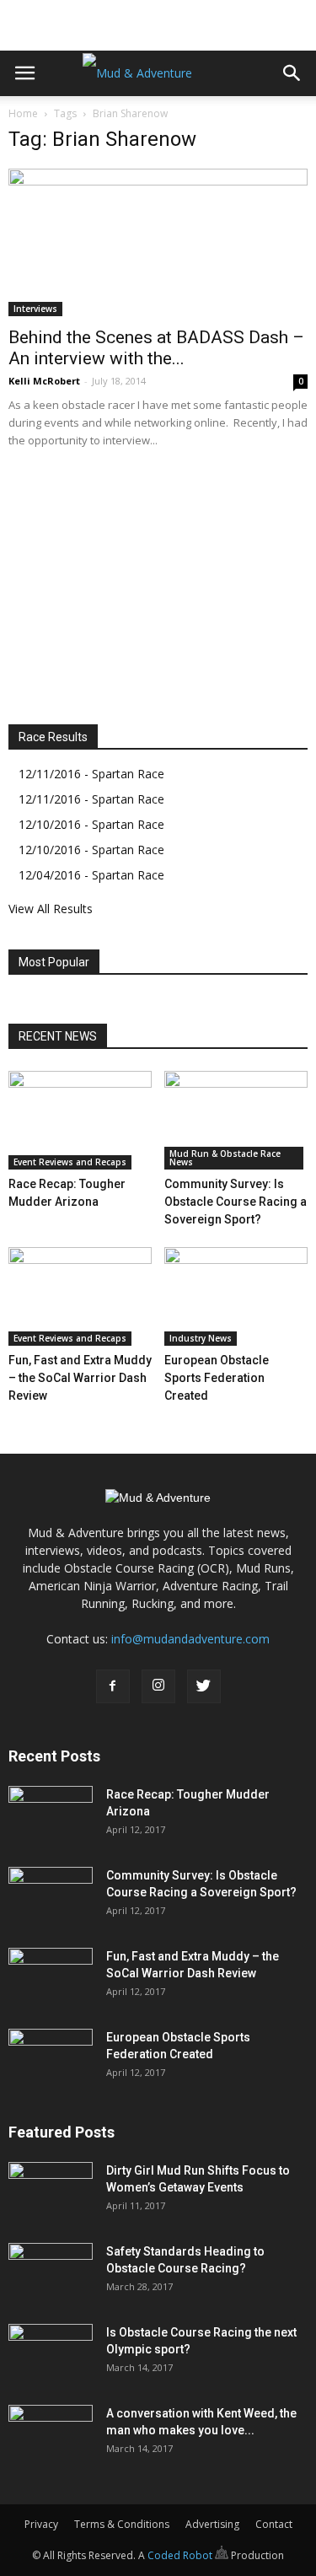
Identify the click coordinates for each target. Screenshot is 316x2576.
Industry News (201, 1338)
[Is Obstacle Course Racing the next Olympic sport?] (51, 2353)
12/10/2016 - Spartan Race (91, 824)
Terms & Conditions (122, 2524)
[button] (292, 73)
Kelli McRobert (44, 381)
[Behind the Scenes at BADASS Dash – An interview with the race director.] (158, 242)
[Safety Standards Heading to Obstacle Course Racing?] (51, 2272)
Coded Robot (181, 2555)
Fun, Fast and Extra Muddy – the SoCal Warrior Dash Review (80, 1378)
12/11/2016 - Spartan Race (91, 774)
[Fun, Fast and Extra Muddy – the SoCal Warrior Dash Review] (80, 1296)
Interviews (35, 309)
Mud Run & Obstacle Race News (225, 1158)
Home (23, 113)
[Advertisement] (158, 21)
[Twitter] (204, 1686)
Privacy (41, 2524)
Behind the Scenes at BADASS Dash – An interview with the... (156, 348)
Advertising (212, 2524)
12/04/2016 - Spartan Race (91, 875)
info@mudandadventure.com (190, 1639)
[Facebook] (113, 1686)
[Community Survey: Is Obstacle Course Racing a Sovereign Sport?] (236, 1120)
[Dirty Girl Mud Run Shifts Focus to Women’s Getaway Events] (51, 2191)
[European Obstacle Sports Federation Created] (236, 1296)
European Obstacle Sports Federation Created (217, 1378)
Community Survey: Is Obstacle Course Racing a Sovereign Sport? (236, 1202)
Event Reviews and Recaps (70, 1162)
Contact (274, 2524)
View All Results (51, 909)
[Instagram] (158, 1686)
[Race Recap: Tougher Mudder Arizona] (80, 1120)
